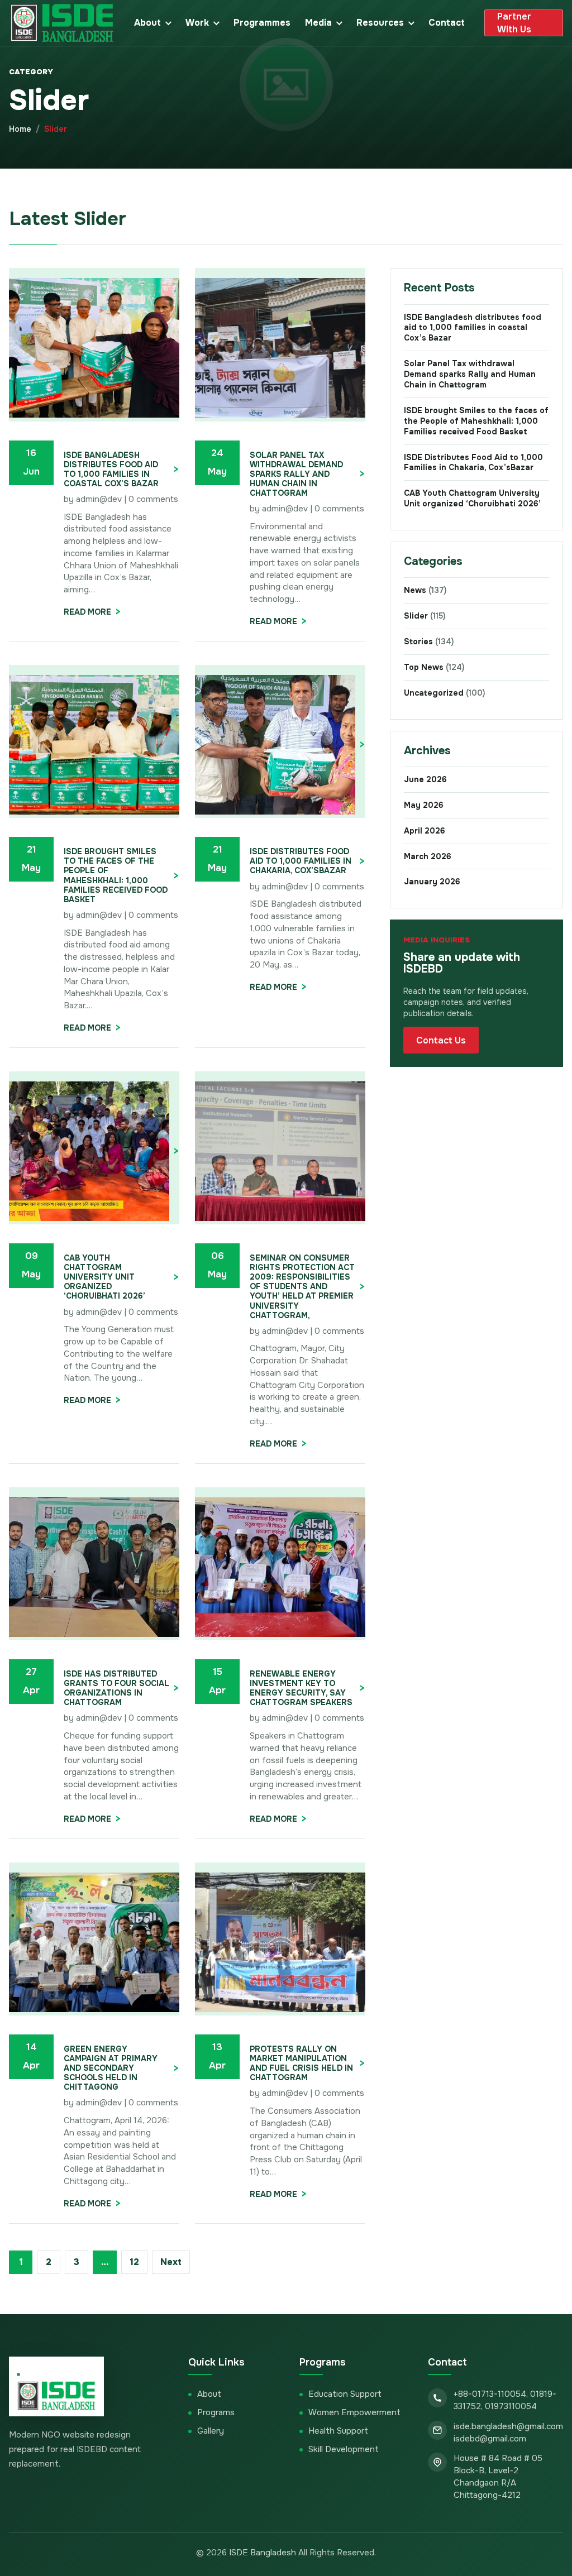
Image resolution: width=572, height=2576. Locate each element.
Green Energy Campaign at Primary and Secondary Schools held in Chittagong (111, 2068)
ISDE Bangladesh (263, 2553)
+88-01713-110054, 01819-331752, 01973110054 (505, 2400)
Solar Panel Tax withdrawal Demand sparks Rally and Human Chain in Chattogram (296, 474)
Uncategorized (444, 693)
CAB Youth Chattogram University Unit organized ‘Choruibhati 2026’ (107, 1277)
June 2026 (425, 779)
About (147, 23)
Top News (434, 667)
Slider (425, 616)
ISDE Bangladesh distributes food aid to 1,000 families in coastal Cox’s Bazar (111, 470)
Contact (447, 23)
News (425, 590)
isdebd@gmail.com (490, 2439)
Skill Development (344, 2449)
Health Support (338, 2431)
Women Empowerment (354, 2412)
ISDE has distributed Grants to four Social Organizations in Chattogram (116, 1688)
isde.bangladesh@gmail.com (508, 2426)
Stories (429, 641)
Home (20, 129)
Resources (380, 23)
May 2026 (424, 805)
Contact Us (441, 1040)
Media (318, 23)
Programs (216, 2412)
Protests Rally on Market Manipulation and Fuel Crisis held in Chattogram (301, 2063)
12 (134, 2262)
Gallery (211, 2431)
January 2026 (432, 882)
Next (171, 2262)
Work (197, 23)
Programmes (262, 23)
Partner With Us (514, 23)
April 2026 (425, 831)
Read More (87, 612)
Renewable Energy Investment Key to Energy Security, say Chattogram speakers (301, 1688)
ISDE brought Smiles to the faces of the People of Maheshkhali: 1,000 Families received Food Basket (116, 875)
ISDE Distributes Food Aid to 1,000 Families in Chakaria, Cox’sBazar (301, 861)
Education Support (345, 2394)
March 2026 (428, 856)
